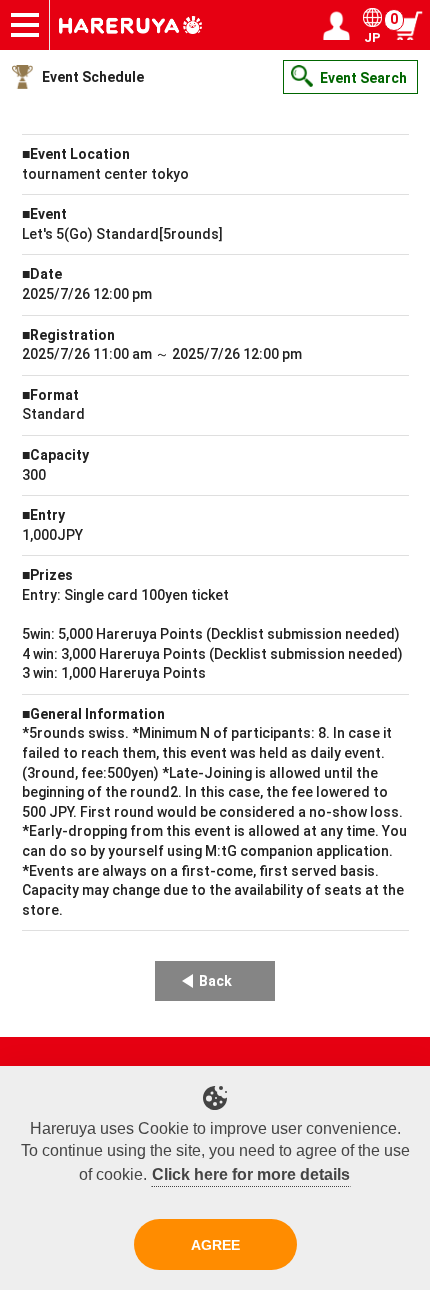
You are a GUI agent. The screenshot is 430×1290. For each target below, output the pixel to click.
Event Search (363, 78)
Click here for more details (251, 1174)
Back (215, 981)
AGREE (215, 1245)
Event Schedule (93, 77)
